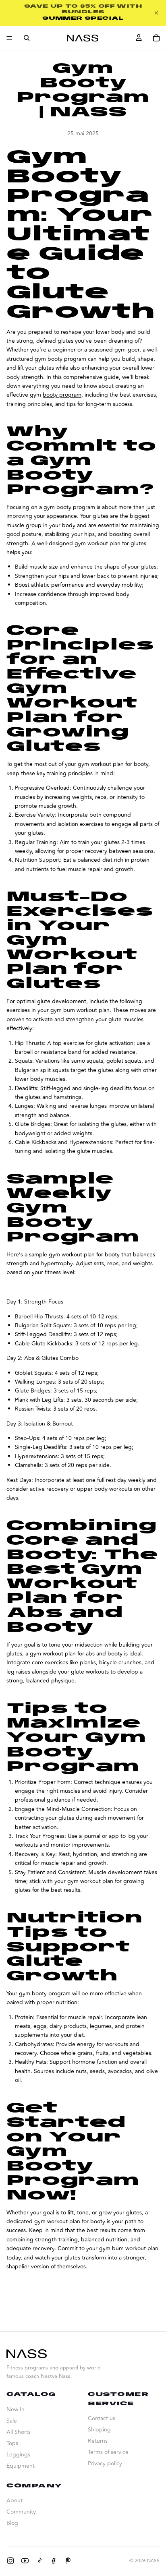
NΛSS (153, 2561)
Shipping (99, 2430)
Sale (12, 2421)
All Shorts (19, 2432)
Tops (12, 2443)
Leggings (18, 2455)
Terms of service (108, 2452)
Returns (98, 2441)
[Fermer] (156, 13)
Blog (12, 2523)
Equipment (21, 2466)
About (15, 2500)
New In (16, 2409)
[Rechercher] (27, 38)
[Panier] (156, 38)
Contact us (102, 2418)
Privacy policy (105, 2463)
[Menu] (9, 38)
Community (21, 2512)
